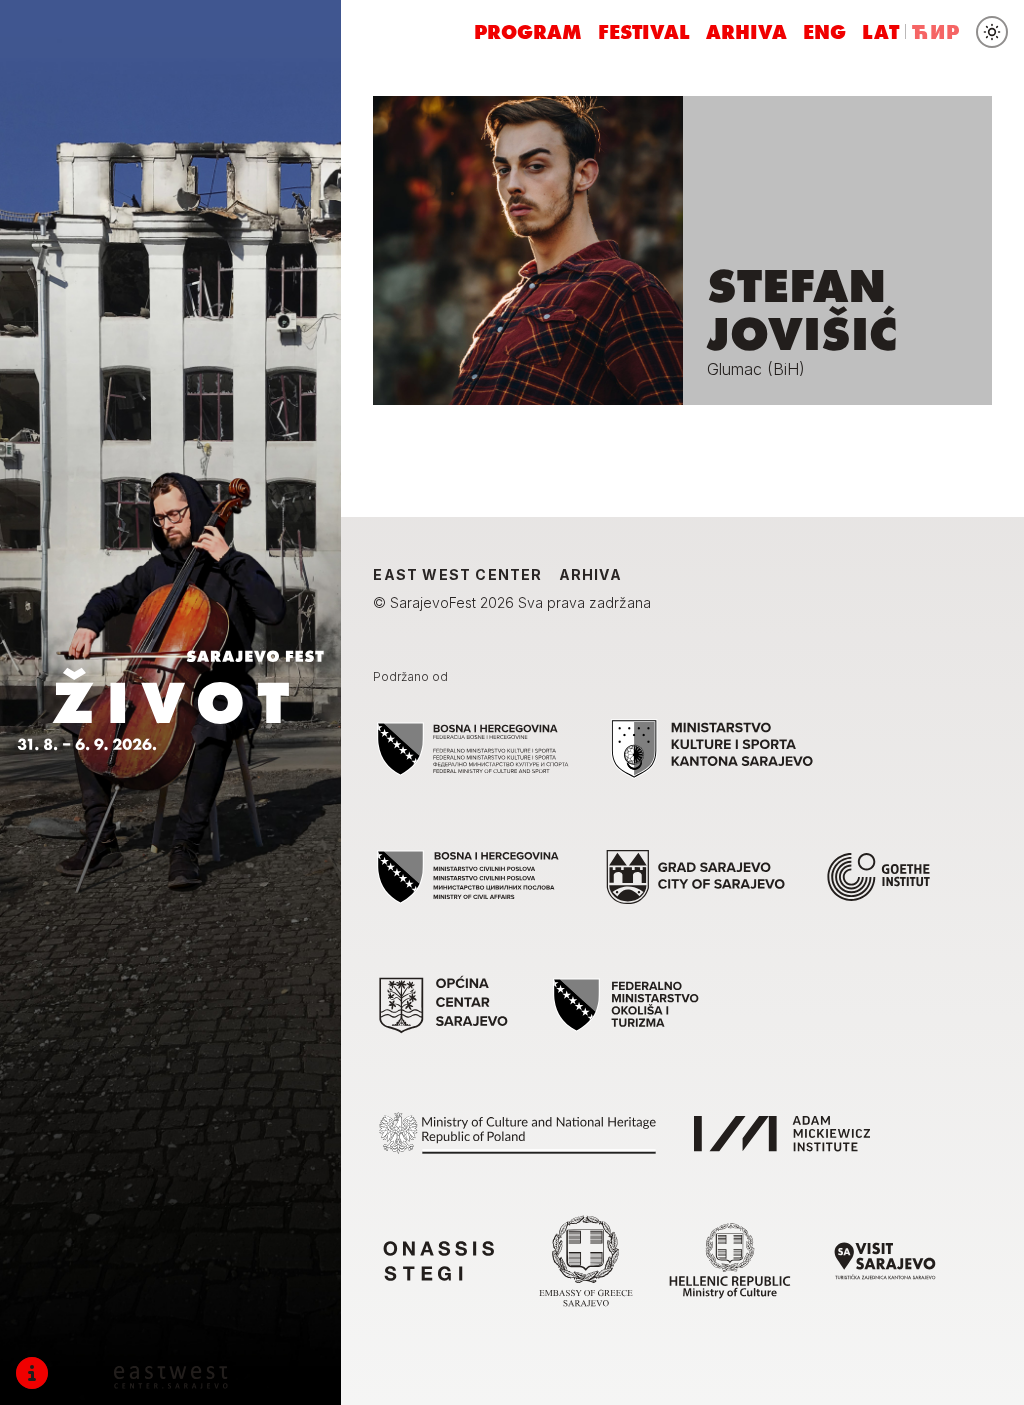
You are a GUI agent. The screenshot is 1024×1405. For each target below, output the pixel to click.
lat (881, 32)
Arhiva (746, 32)
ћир (936, 32)
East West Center (457, 574)
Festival (644, 32)
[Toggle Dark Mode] (992, 32)
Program (528, 32)
